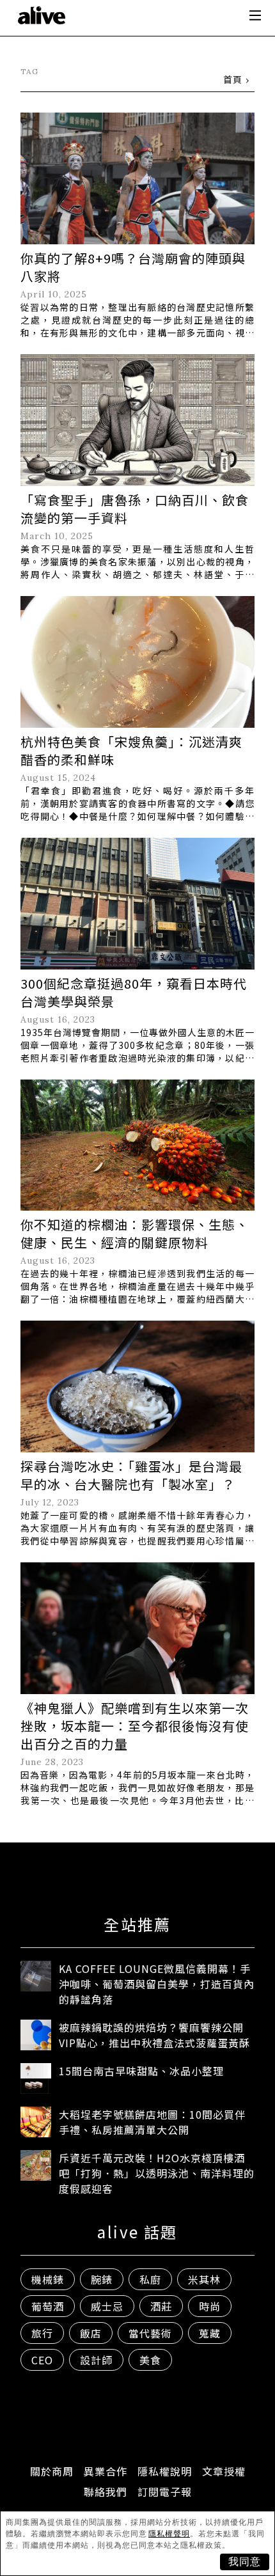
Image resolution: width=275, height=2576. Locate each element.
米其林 (204, 2279)
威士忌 (107, 2306)
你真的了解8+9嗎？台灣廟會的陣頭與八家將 (133, 267)
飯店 (91, 2333)
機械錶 (48, 2279)
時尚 (210, 2306)
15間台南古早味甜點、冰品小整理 (141, 2071)
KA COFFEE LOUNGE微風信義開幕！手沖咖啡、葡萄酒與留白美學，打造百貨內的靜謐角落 (157, 1984)
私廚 (150, 2279)
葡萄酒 (48, 2306)
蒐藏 (210, 2333)
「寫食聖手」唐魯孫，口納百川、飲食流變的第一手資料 (135, 509)
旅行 (42, 2333)
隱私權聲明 (169, 2534)
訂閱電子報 (165, 2492)
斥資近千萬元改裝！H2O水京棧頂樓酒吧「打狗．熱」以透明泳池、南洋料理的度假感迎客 (157, 2173)
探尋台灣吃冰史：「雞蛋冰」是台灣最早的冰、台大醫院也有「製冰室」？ (131, 1475)
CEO (42, 2360)
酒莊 (161, 2306)
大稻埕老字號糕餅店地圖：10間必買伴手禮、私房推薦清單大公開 (152, 2122)
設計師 (96, 2360)
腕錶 (102, 2279)
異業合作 (106, 2471)
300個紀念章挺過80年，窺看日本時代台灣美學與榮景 (134, 992)
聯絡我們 (106, 2492)
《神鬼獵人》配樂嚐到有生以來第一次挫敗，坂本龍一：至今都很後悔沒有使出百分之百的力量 (135, 1726)
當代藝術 (150, 2333)
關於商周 (52, 2471)
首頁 (233, 79)
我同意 (245, 2562)
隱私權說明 (165, 2471)
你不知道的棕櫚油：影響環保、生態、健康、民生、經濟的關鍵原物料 (135, 1233)
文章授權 (224, 2471)
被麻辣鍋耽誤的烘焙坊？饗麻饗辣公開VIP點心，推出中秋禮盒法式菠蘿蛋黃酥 (154, 2035)
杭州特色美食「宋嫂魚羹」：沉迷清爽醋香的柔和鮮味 (131, 750)
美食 (150, 2360)
